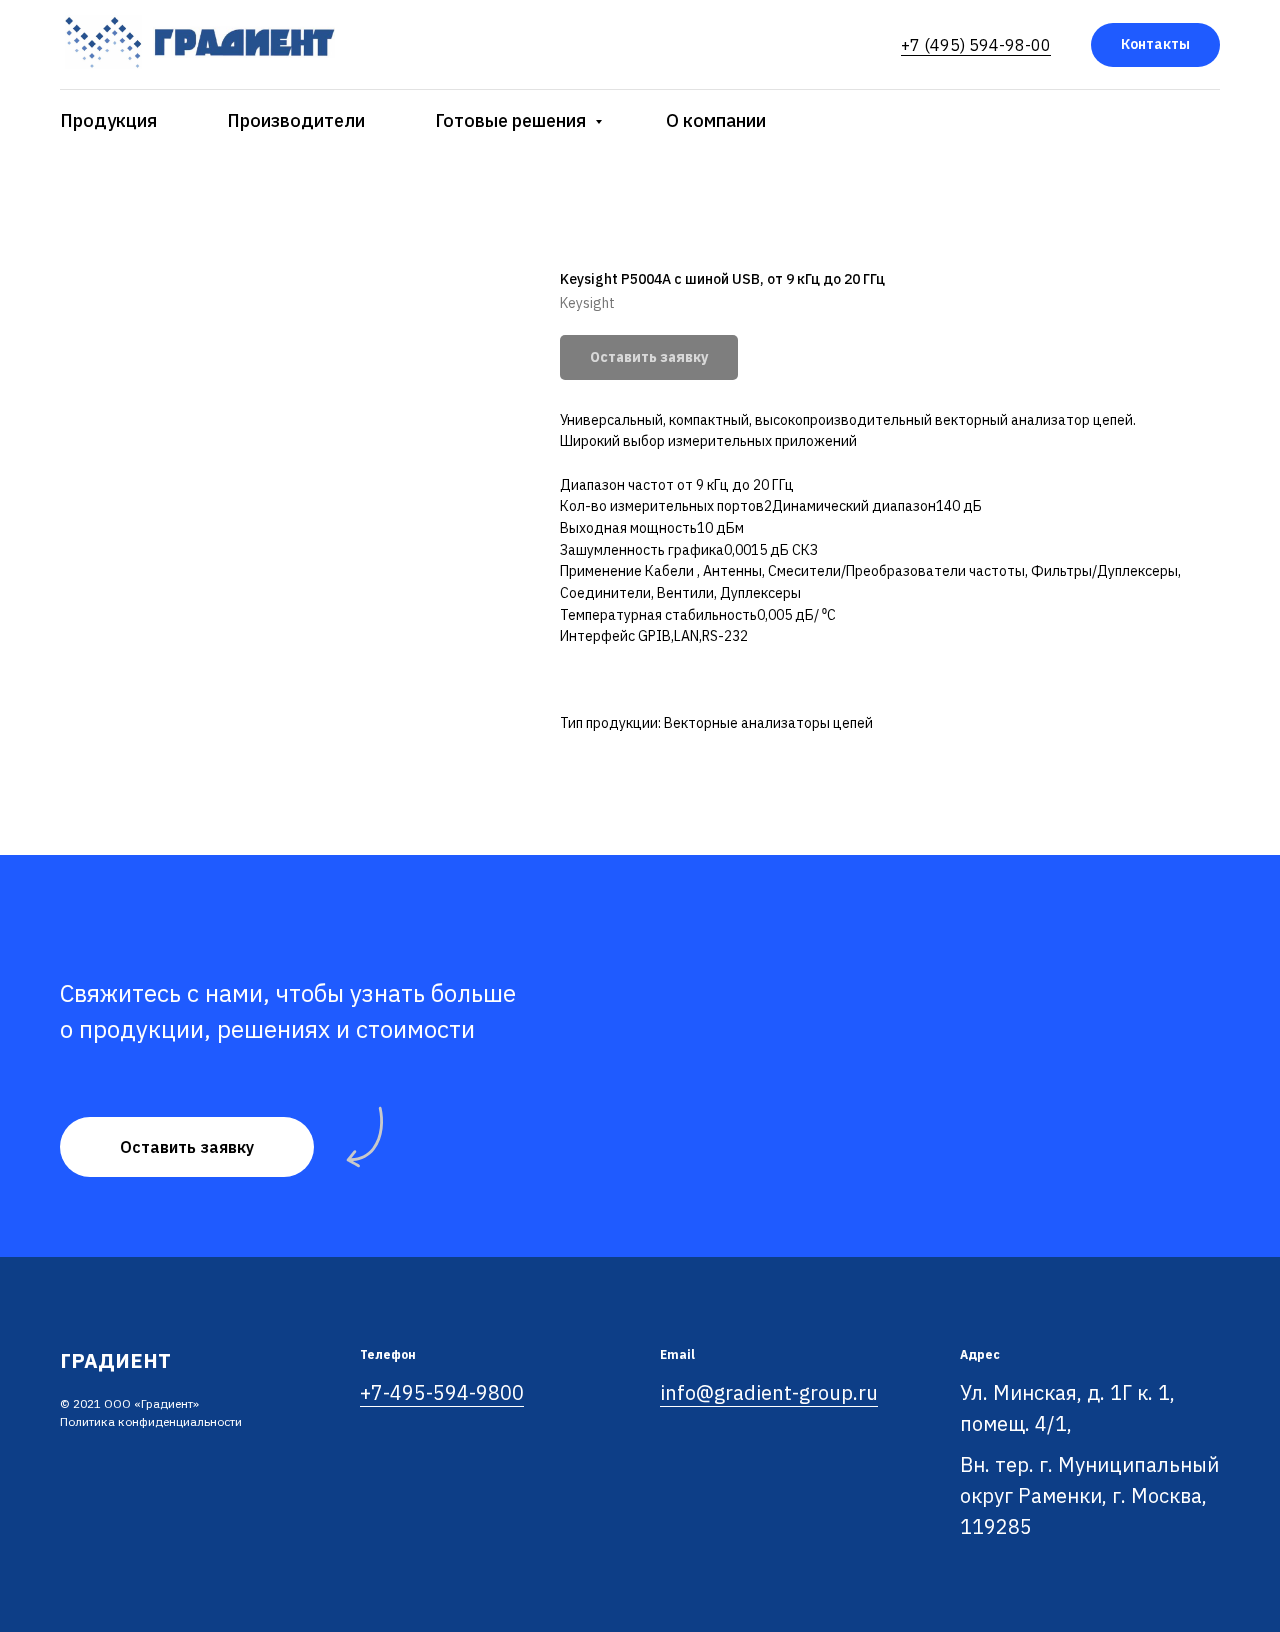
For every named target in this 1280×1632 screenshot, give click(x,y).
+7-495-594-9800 (442, 1392)
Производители (296, 120)
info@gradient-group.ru (769, 1392)
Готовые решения (512, 120)
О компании (716, 120)
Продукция (108, 120)
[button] (187, 1147)
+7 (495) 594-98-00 (976, 45)
